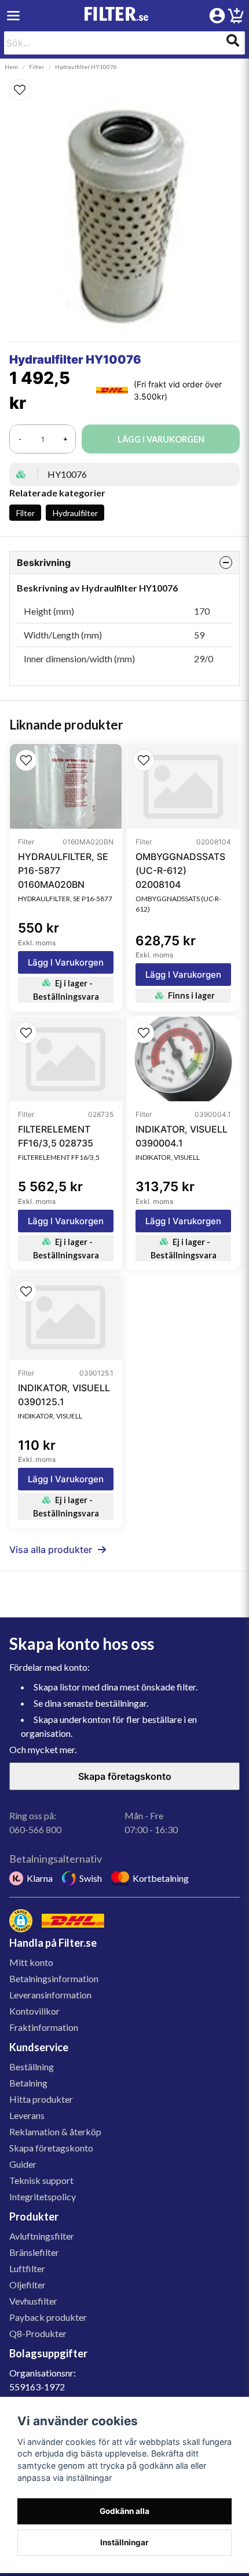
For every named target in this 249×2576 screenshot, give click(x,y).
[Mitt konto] (217, 16)
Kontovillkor (34, 2011)
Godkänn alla (124, 2511)
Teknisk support (41, 2180)
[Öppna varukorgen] (236, 17)
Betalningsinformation (54, 1978)
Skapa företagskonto (125, 1776)
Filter (36, 67)
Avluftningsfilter (42, 2236)
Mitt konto (31, 1962)
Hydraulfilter (75, 513)
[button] (124, 90)
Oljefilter (28, 2285)
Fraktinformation (44, 2027)
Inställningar (124, 2542)
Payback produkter (48, 2317)
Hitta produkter (41, 2099)
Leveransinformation (50, 1995)
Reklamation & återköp (55, 2131)
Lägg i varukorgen (66, 962)
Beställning (32, 2067)
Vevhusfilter (33, 2301)
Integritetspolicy (43, 2196)
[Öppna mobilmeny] (13, 16)
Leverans (27, 2115)
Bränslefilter (34, 2252)
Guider (23, 2164)
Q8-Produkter (38, 2333)
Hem (11, 67)
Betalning (28, 2083)
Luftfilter (27, 2268)
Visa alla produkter (51, 1550)
